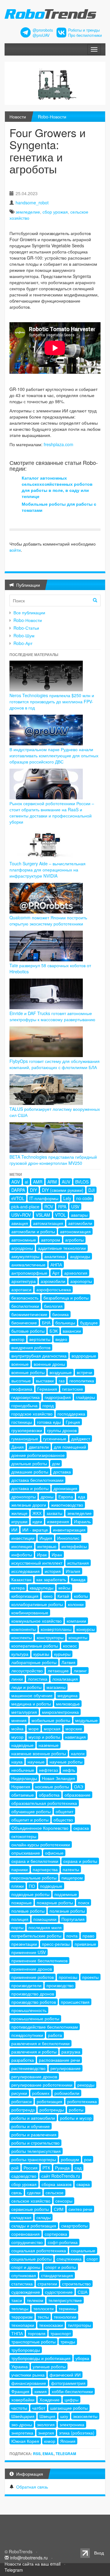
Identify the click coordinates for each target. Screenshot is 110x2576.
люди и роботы (26, 1687)
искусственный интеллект (37, 1563)
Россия (31, 2168)
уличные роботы (49, 2366)
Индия (46, 1538)
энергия (46, 2433)
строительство (76, 2284)
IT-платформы (44, 1198)
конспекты (22, 1637)
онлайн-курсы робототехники (41, 1844)
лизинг (80, 1670)
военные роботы (28, 1372)
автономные (24, 1240)
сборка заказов (57, 2184)
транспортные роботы (33, 2342)
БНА (46, 1323)
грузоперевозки (27, 1430)
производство (60, 1985)
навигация (75, 1737)
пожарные (22, 1902)
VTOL (61, 1215)
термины (68, 2308)
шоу (64, 2416)
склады (44, 2217)
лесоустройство (27, 1670)
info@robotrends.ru (29, 2558)
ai (26, 1182)
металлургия (24, 1712)
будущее (89, 1323)
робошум (70, 2159)
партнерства (45, 1869)
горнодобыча (24, 1405)
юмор (50, 2441)
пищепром (72, 1878)
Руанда (62, 2168)
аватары (79, 1215)
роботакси (22, 2101)
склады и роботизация (34, 2226)
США (82, 2292)
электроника (72, 2424)
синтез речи (80, 2209)
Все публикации (29, 612)
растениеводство (28, 2068)
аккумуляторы (25, 1256)
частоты (19, 2408)
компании (76, 1621)
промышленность (29, 2010)
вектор (18, 1339)
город (48, 1405)
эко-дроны (22, 2424)
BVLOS (82, 1182)
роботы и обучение (31, 2126)
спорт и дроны (26, 2267)
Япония (68, 2441)
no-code (84, 1198)
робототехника (82, 2101)
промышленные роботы (35, 2018)
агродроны (22, 1248)
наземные (49, 1745)
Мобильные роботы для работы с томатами (59, 507)
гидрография (58, 1397)
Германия (47, 1389)
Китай (63, 1596)
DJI (92, 1190)
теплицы (20, 2308)
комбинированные (30, 1612)
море (34, 1728)
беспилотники (25, 1306)
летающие (58, 1670)
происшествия (75, 2002)
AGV (16, 1182)
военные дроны (49, 1364)
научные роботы (66, 1762)
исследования (26, 1571)
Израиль (82, 1521)
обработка (49, 1795)
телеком (35, 2300)
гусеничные (55, 1439)
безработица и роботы (66, 1298)
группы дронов (62, 1430)
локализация (65, 1679)
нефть (69, 1770)
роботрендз (23, 2110)
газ (62, 1381)
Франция (20, 2391)
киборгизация (25, 1596)
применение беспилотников (39, 1960)
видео (61, 1339)
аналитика (55, 1256)
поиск (84, 1902)
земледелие (28, 212)
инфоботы (22, 1554)
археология (76, 1273)
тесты (43, 2317)
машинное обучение (32, 1695)
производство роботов (34, 2002)
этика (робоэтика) (77, 2433)
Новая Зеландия (59, 1778)
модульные (86, 1720)
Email (48, 2454)
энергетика (22, 2433)
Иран (57, 1554)
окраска (81, 1828)
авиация (20, 1223)
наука (17, 1762)
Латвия (68, 1662)
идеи (37, 1521)
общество (63, 1820)
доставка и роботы (30, 1488)
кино (48, 1596)
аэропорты (81, 1281)
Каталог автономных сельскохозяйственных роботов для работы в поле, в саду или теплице (57, 487)
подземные (66, 1894)
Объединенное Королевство (40, 1828)
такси (17, 2300)
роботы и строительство (35, 2143)
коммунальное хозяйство (37, 1621)
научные (36, 1762)
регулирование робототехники (42, 2085)
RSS (37, 2454)
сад (78, 2168)
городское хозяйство (32, 1414)
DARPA (18, 1190)
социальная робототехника (39, 2250)
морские (74, 1728)
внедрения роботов (31, 1347)
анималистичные (28, 1265)
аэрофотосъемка (54, 1289)
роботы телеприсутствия (36, 2151)
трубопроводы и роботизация (41, 2358)
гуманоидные (25, 1439)
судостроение (59, 2292)
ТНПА (17, 2333)
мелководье (68, 1704)
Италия (73, 1571)
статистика (22, 2284)
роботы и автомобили (33, 2118)
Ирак (42, 1554)
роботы (76, 2110)
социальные (83, 2250)
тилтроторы (79, 2325)
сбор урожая (55, 212)
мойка (17, 1728)
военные (20, 1364)
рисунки (19, 2093)
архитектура (24, 1281)
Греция (73, 1422)
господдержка (71, 1414)
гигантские (73, 1389)
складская (21, 2217)
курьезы (41, 1654)
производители (26, 1985)
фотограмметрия (68, 2383)
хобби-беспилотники (72, 2391)
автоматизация (48, 1223)
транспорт (61, 2333)
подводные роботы (30, 1894)
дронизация (65, 1488)
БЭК (54, 1331)
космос (70, 1646)
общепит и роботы (30, 1820)
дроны (47, 1497)
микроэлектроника (60, 1712)
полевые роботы (28, 1911)
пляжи (18, 1886)
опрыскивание (26, 1853)
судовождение (26, 2292)
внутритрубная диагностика (39, 1356)
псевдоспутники (27, 2035)
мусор (17, 1737)
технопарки (23, 2325)
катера (18, 1588)
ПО (32, 1886)
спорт (92, 2259)
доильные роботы (29, 1463)
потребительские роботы (36, 1936)
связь (17, 2192)
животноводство (67, 1505)
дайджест (81, 1439)
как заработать (51, 1579)
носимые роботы (52, 1786)
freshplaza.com (59, 444)
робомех (41, 2093)
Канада (78, 1579)
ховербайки (23, 2400)
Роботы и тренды (84, 30)
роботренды (52, 2110)
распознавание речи (59, 2060)
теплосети (44, 2308)
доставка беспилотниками (37, 1480)
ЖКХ (37, 1513)
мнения (19, 1720)
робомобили (67, 2093)
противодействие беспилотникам (45, 2027)
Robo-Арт (23, 643)
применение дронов (32, 1969)
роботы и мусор (76, 2118)
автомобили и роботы (33, 1231)
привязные (85, 1944)
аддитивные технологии (62, 1248)
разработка (23, 2060)
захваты (54, 1513)
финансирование (29, 2383)
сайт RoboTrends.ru (61, 2176)
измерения (58, 1521)
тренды (68, 2342)
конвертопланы (56, 1629)
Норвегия (21, 1786)
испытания (78, 1563)
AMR (38, 1182)
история (53, 1571)
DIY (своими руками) (63, 1190)
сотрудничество (27, 2242)
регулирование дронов (34, 2076)
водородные (84, 1356)
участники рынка (28, 2375)
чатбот (39, 2408)
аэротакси (21, 1289)
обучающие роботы (31, 1811)
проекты (90, 1977)
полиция (20, 1919)
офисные (54, 1853)
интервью (47, 1546)
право (88, 1936)
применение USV (29, 1952)
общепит (64, 1811)
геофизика (22, 1389)
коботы (81, 1596)
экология (46, 2424)
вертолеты (40, 1339)
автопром (51, 1240)
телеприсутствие (65, 2300)
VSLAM (43, 1215)
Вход (99, 2553)
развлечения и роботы (34, 2052)
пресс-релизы (56, 1944)
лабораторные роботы (34, 1662)
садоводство (24, 2176)
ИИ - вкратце (35, 1530)
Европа (66, 1497)
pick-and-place (25, 1207)
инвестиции (23, 1538)
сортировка (56, 2234)
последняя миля (45, 1927)
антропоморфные (29, 1273)
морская (52, 1728)
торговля (37, 2333)
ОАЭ (79, 1786)
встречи (84, 1372)
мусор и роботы (44, 1737)
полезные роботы (67, 1911)
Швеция (47, 2416)
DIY (33, 1190)
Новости (18, 117)
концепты (78, 1637)
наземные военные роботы (39, 1753)
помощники (45, 1919)
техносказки (51, 2325)
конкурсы (86, 1629)
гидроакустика (26, 1397)
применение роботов (33, 1977)
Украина (20, 2366)
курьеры (62, 1654)
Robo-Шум (24, 635)
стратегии (47, 2284)
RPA (62, 1207)
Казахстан (21, 1579)
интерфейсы (74, 1546)
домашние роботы (30, 1472)
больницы (65, 1323)
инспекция (22, 1546)
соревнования (26, 2234)
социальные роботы (31, 2259)
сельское (55, 2192)
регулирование (66, 2068)
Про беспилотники (85, 35)
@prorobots (43, 30)
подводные (51, 1886)
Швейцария (23, 2416)
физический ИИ (65, 2375)
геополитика (82, 1381)
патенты (71, 1869)
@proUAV (41, 35)
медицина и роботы (31, 1704)
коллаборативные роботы (37, 1604)
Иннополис (68, 1538)
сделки (34, 2192)
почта (72, 1936)
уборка (82, 2358)
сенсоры (64, 2201)
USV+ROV (21, 1215)
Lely (67, 1198)
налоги (78, 1753)
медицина (68, 1695)
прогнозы (68, 1977)
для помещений (70, 1447)
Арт (56, 1273)
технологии (65, 2317)
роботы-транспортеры (34, 2159)
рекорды (86, 2085)
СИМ (59, 2209)
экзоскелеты (85, 2416)
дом (56, 1463)
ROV (49, 1207)
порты (17, 1927)
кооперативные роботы (35, 1646)
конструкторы (50, 1637)
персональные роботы (34, 1878)
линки (17, 1679)
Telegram (66, 2454)
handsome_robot (32, 203)
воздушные (61, 1372)
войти (15, 550)
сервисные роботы (30, 2209)
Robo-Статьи (26, 628)
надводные (22, 1745)
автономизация (75, 1231)
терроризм (22, 2317)
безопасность (25, 1298)
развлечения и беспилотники (40, 2043)
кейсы (64, 1588)
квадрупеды (42, 1588)
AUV (66, 1182)
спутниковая (24, 2275)
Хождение (50, 2400)
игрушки (19, 1521)
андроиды (80, 1256)
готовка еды (49, 1422)
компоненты (24, 1629)
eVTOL (18, 1198)
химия (40, 2391)
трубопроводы (26, 2350)
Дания (18, 1447)
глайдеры (85, 1397)
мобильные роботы (51, 1720)
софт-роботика (63, 2242)
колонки (76, 1604)
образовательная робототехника (44, 1803)
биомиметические (29, 1314)
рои (88, 2159)
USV (75, 1207)
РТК (46, 2168)
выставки (45, 1381)
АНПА (56, 1265)
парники (20, 1869)
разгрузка (71, 2052)
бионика (61, 1314)
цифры (71, 2400)
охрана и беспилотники (35, 1861)
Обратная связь (32, 2487)
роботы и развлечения (34, 2134)
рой (15, 2168)
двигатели (39, 1447)
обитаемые (23, 1795)
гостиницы (22, 1422)
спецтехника (69, 2259)
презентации (24, 1944)
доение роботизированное (38, 1455)
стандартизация (57, 2275)
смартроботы (74, 2226)
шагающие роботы (69, 2408)
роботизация (50, 2101)
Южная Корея (25, 2441)
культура (20, 1654)
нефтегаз (48, 1770)
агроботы (74, 1240)
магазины (56, 1687)
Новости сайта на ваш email (33, 2564)
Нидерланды (24, 1778)
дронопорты (24, 1497)
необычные (23, 1770)
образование (77, 1795)
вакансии (72, 1331)
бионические (24, 1323)
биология (53, 1306)
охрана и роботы (80, 1861)
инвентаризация (69, 1530)
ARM (52, 1182)
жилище (19, 1513)
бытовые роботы (28, 1331)
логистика (38, 1679)
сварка (83, 2184)
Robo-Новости (52, 117)
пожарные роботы (55, 1902)
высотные (21, 1381)
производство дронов (33, 1994)
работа (55, 2035)
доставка (62, 1472)
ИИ (14, 1530)
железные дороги (29, 1505)
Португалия (73, 1919)
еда (82, 1497)
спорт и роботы (61, 2267)
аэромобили (53, 1281)
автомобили (80, 1223)
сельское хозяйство (31, 2201)
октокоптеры (24, 1836)
